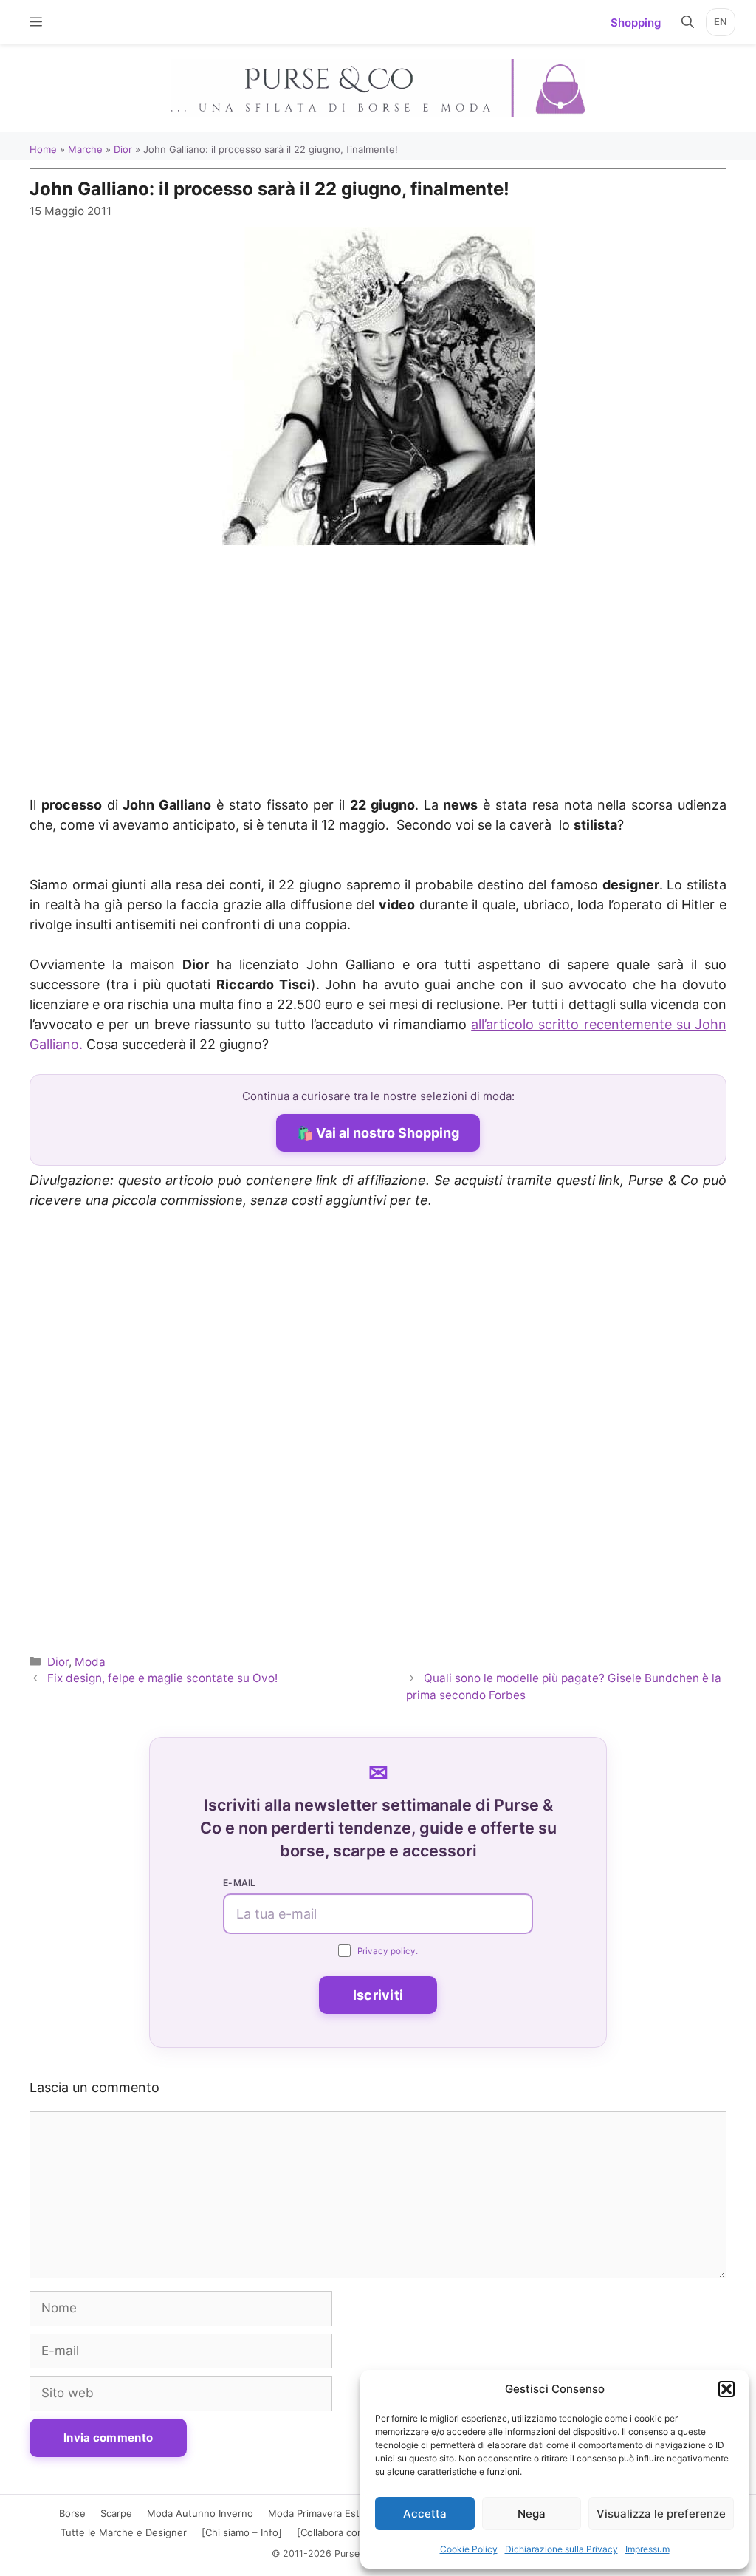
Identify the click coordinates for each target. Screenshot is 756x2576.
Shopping (636, 23)
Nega (532, 2514)
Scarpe (116, 2513)
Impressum (647, 2549)
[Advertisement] (378, 672)
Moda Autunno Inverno (200, 2513)
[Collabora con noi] (340, 2532)
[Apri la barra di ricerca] (688, 22)
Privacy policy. (388, 1951)
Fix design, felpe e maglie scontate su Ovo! (162, 1678)
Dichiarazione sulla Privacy (561, 2549)
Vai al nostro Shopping (388, 1133)
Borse (72, 2513)
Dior (123, 149)
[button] (726, 2389)
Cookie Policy (469, 2549)
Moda (90, 1662)
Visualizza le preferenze (661, 2514)
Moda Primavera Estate (321, 2513)
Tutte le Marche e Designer (124, 2532)
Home (43, 149)
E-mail (240, 1883)
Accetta (425, 2514)
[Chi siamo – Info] (242, 2532)
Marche (85, 149)
